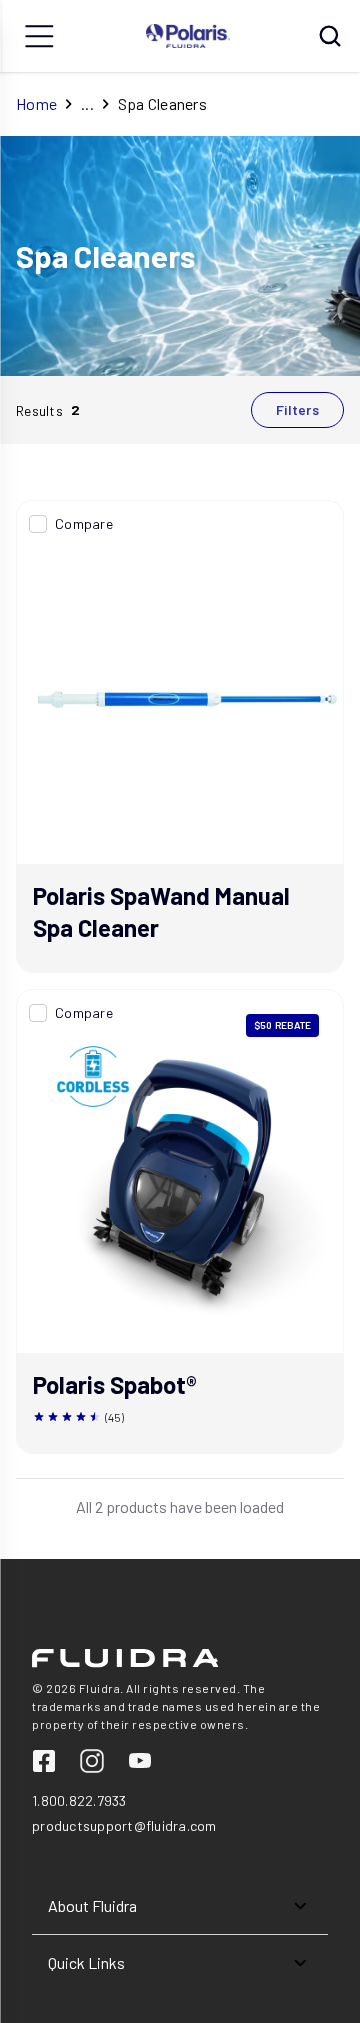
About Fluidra (92, 1905)
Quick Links (86, 1962)
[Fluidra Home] (188, 36)
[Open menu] (40, 36)
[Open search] (330, 36)
